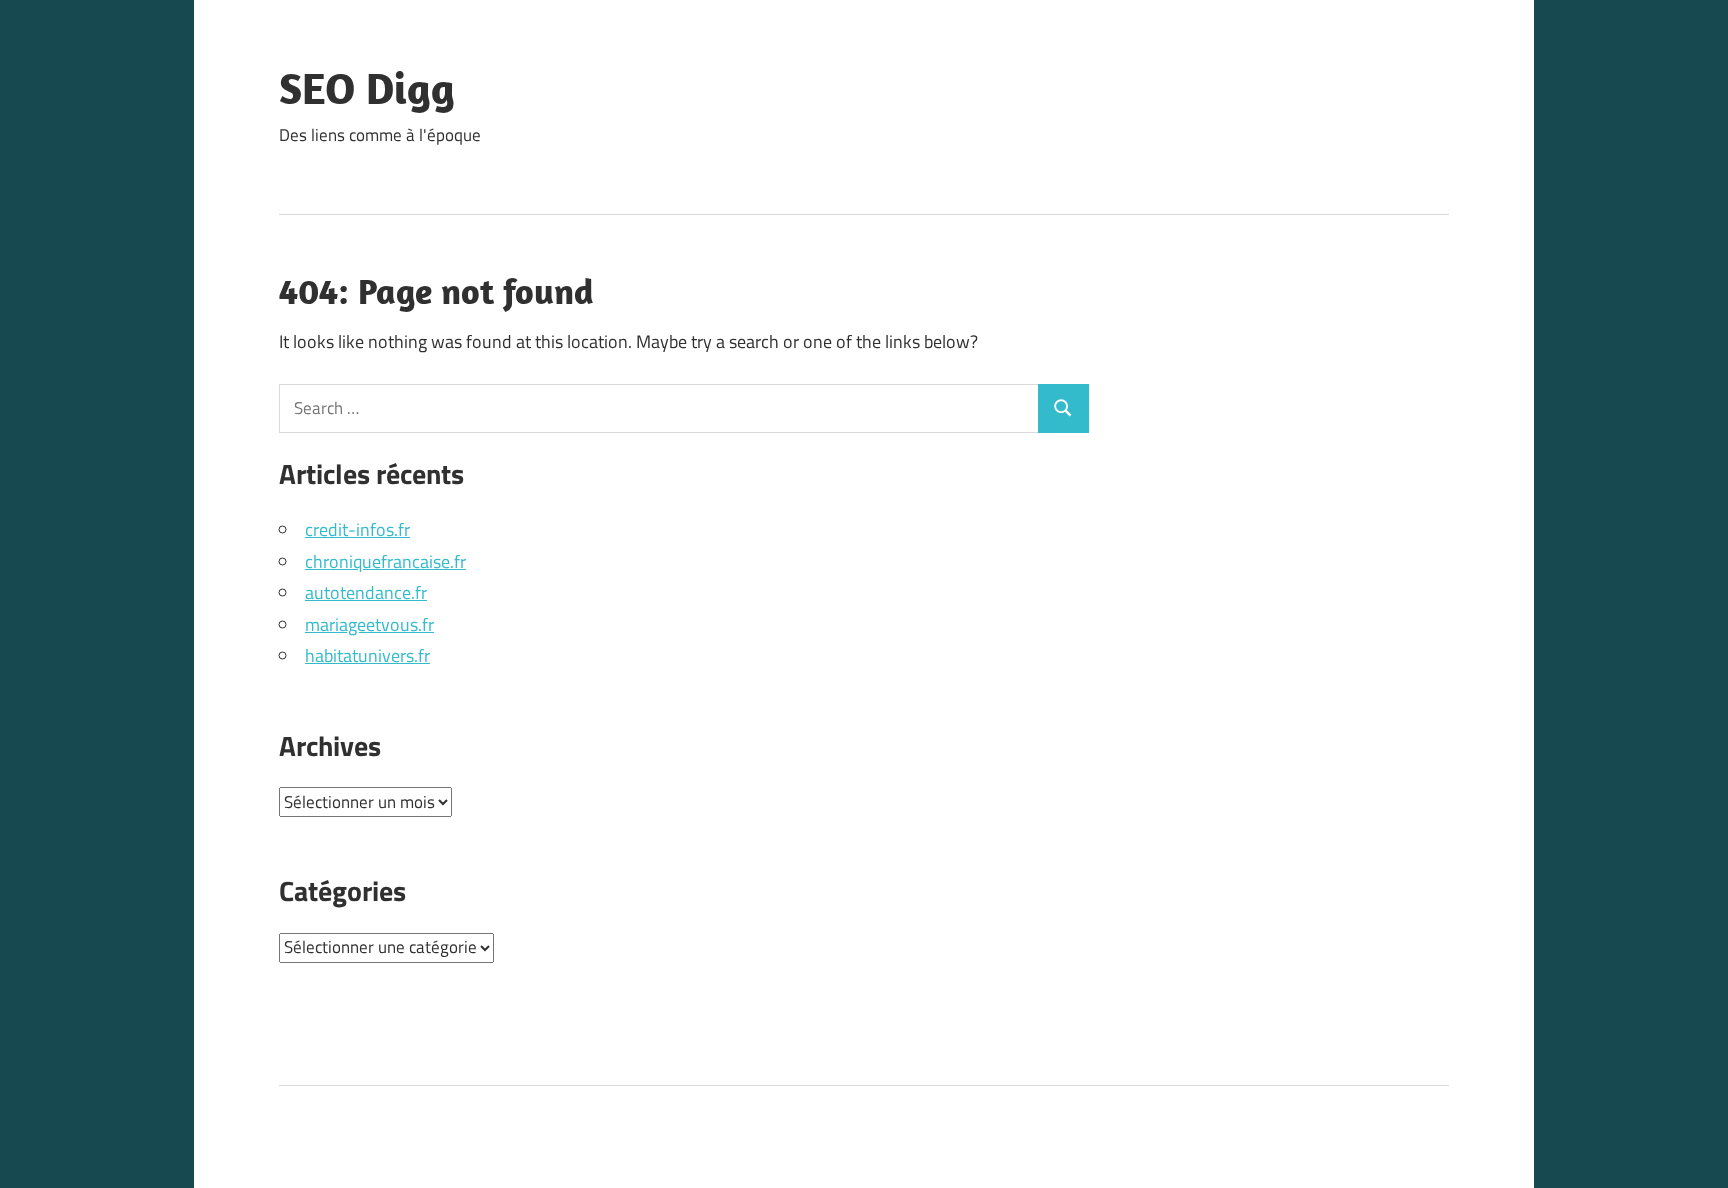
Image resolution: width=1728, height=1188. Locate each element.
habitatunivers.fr (367, 655)
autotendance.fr (366, 592)
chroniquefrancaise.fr (385, 561)
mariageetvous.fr (369, 624)
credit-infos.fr (357, 529)
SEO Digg (367, 88)
